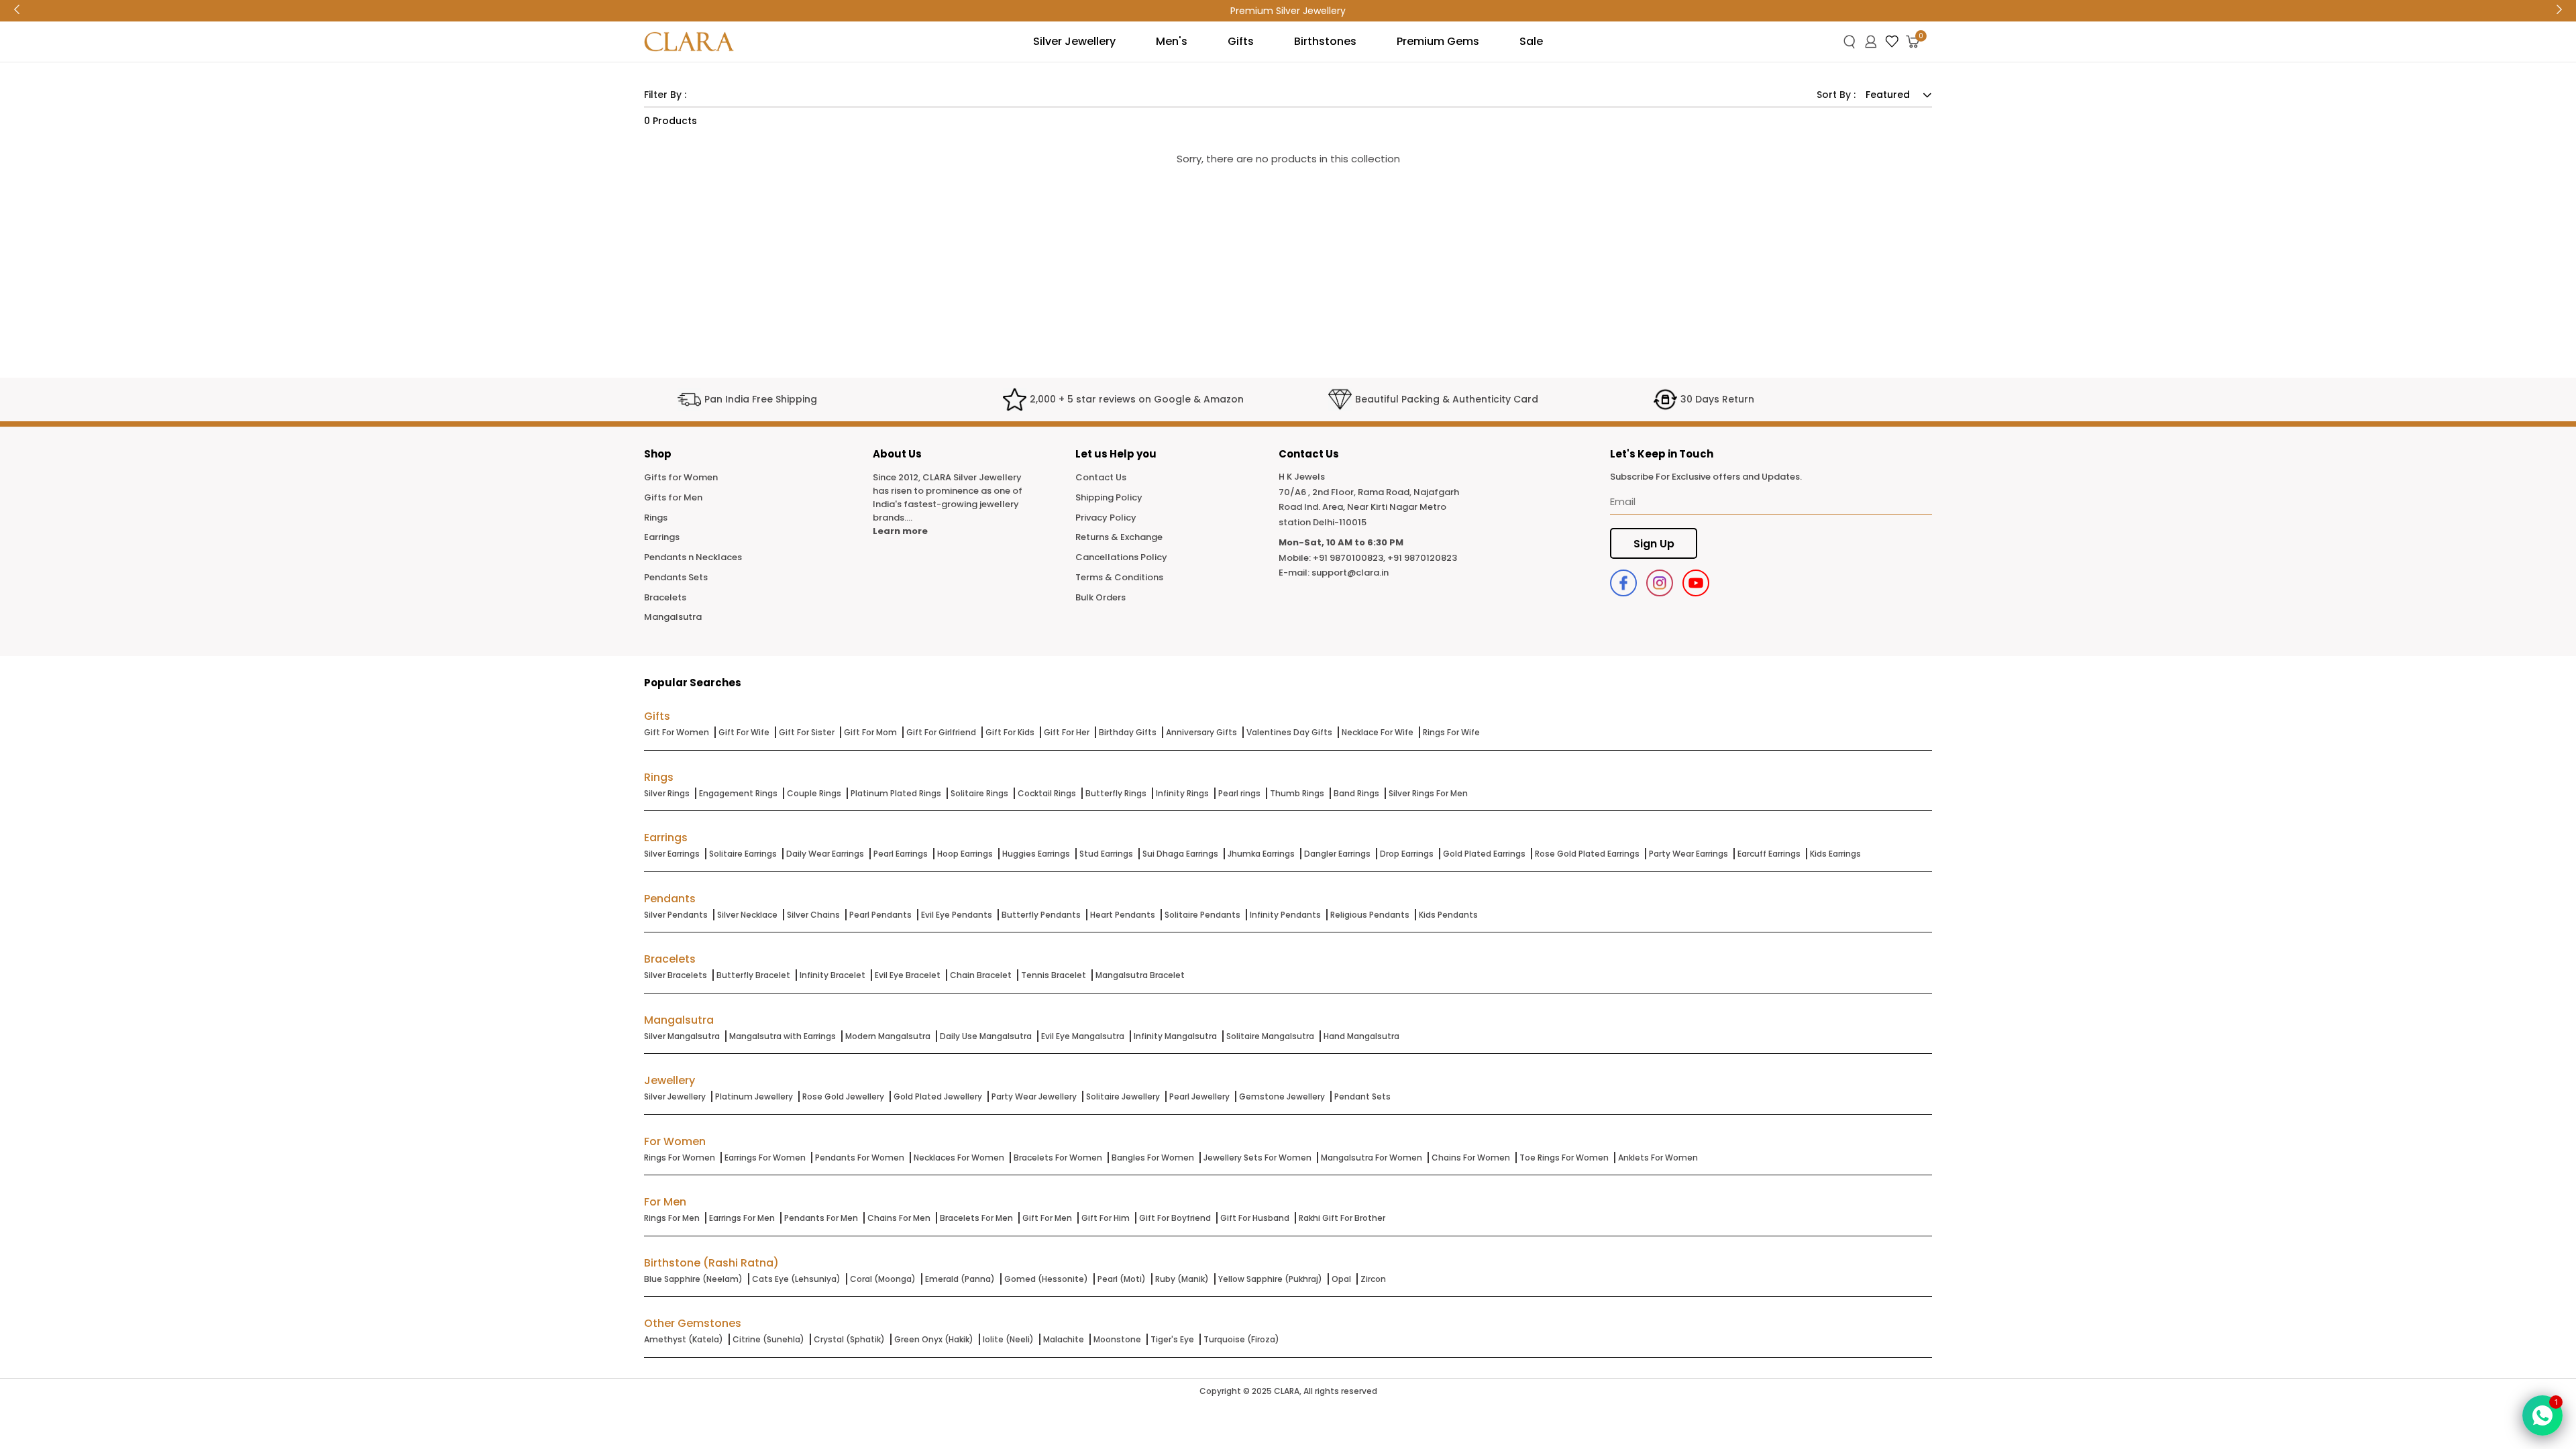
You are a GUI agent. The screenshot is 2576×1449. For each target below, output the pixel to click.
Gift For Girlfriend (941, 732)
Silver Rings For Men (1428, 793)
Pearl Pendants (880, 915)
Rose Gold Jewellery (843, 1096)
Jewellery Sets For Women (1257, 1158)
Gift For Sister (807, 732)
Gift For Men (1047, 1218)
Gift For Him (1106, 1218)
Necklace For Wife (1378, 732)
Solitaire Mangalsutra (1270, 1036)
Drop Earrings (1407, 854)
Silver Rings (667, 793)
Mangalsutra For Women (1372, 1158)
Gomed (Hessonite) (1046, 1279)
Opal (1341, 1279)
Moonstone (1117, 1339)
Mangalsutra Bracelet (1140, 975)
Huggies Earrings (1036, 854)
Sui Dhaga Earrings (1180, 854)
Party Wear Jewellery (1034, 1096)
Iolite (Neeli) (1008, 1339)
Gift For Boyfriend (1175, 1218)
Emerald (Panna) (960, 1279)
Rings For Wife (1451, 732)
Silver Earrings (672, 854)
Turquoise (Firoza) (1241, 1339)
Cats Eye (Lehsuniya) (796, 1279)
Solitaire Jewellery (1123, 1096)
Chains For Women (1471, 1158)
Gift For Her (1067, 732)
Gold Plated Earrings (1484, 854)
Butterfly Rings (1116, 793)
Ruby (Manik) (1182, 1279)
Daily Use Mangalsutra (986, 1036)
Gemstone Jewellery (1282, 1096)
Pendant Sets (1362, 1096)
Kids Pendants (1448, 915)
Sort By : (1836, 95)
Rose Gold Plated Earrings (1587, 854)
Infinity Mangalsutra (1175, 1036)
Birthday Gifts (1128, 732)
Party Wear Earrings (1688, 854)
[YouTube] (1696, 583)
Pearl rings (1239, 793)
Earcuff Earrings (1769, 854)
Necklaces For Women (959, 1158)
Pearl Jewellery (1199, 1096)
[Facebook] (1623, 583)
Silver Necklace (747, 915)
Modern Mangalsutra (888, 1036)
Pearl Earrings (901, 854)
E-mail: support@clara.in (1334, 573)
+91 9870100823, (1349, 558)
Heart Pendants (1123, 915)
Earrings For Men (742, 1218)
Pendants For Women (860, 1158)
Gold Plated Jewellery (938, 1096)
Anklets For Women (1658, 1158)
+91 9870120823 (1422, 558)
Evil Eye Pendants (957, 915)
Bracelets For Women (1058, 1158)
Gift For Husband (1255, 1218)
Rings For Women (680, 1158)
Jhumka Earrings (1261, 854)
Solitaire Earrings (743, 854)
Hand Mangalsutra (1361, 1036)
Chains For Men (899, 1218)
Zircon (1373, 1279)
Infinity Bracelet (833, 975)
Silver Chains (813, 915)
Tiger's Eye (1172, 1339)
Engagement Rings (738, 793)
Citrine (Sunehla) (768, 1339)
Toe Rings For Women (1564, 1158)
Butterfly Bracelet (753, 975)
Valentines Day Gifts (1289, 732)
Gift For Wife (744, 732)
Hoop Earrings (965, 854)
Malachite (1064, 1339)
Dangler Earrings (1337, 854)
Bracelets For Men (976, 1218)
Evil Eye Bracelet (908, 975)
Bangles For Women (1153, 1158)
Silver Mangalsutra (682, 1036)
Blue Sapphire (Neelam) (693, 1279)
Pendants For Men (821, 1218)
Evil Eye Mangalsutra (1083, 1036)
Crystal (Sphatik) (849, 1339)
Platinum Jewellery (754, 1096)
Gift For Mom (870, 732)
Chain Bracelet (981, 975)
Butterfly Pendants (1041, 915)
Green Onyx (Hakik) (934, 1339)
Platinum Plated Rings (896, 793)
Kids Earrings (1835, 854)
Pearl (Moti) (1122, 1279)
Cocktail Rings (1047, 793)
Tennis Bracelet (1054, 975)
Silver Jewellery (675, 1096)
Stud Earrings (1106, 854)
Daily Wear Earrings (825, 854)
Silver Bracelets (676, 975)
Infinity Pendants (1285, 915)
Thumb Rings (1297, 793)
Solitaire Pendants (1202, 915)
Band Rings (1356, 793)
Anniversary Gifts (1201, 732)
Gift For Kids (1010, 732)
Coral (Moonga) (883, 1279)
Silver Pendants (676, 915)
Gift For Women (677, 732)
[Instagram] (1660, 583)
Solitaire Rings (979, 793)
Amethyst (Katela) (684, 1339)
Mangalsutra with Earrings (783, 1036)
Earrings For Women (765, 1158)
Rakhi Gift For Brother (1342, 1218)
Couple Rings (814, 793)
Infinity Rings (1182, 793)
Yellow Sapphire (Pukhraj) (1270, 1279)
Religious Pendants (1370, 915)
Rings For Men (672, 1218)
